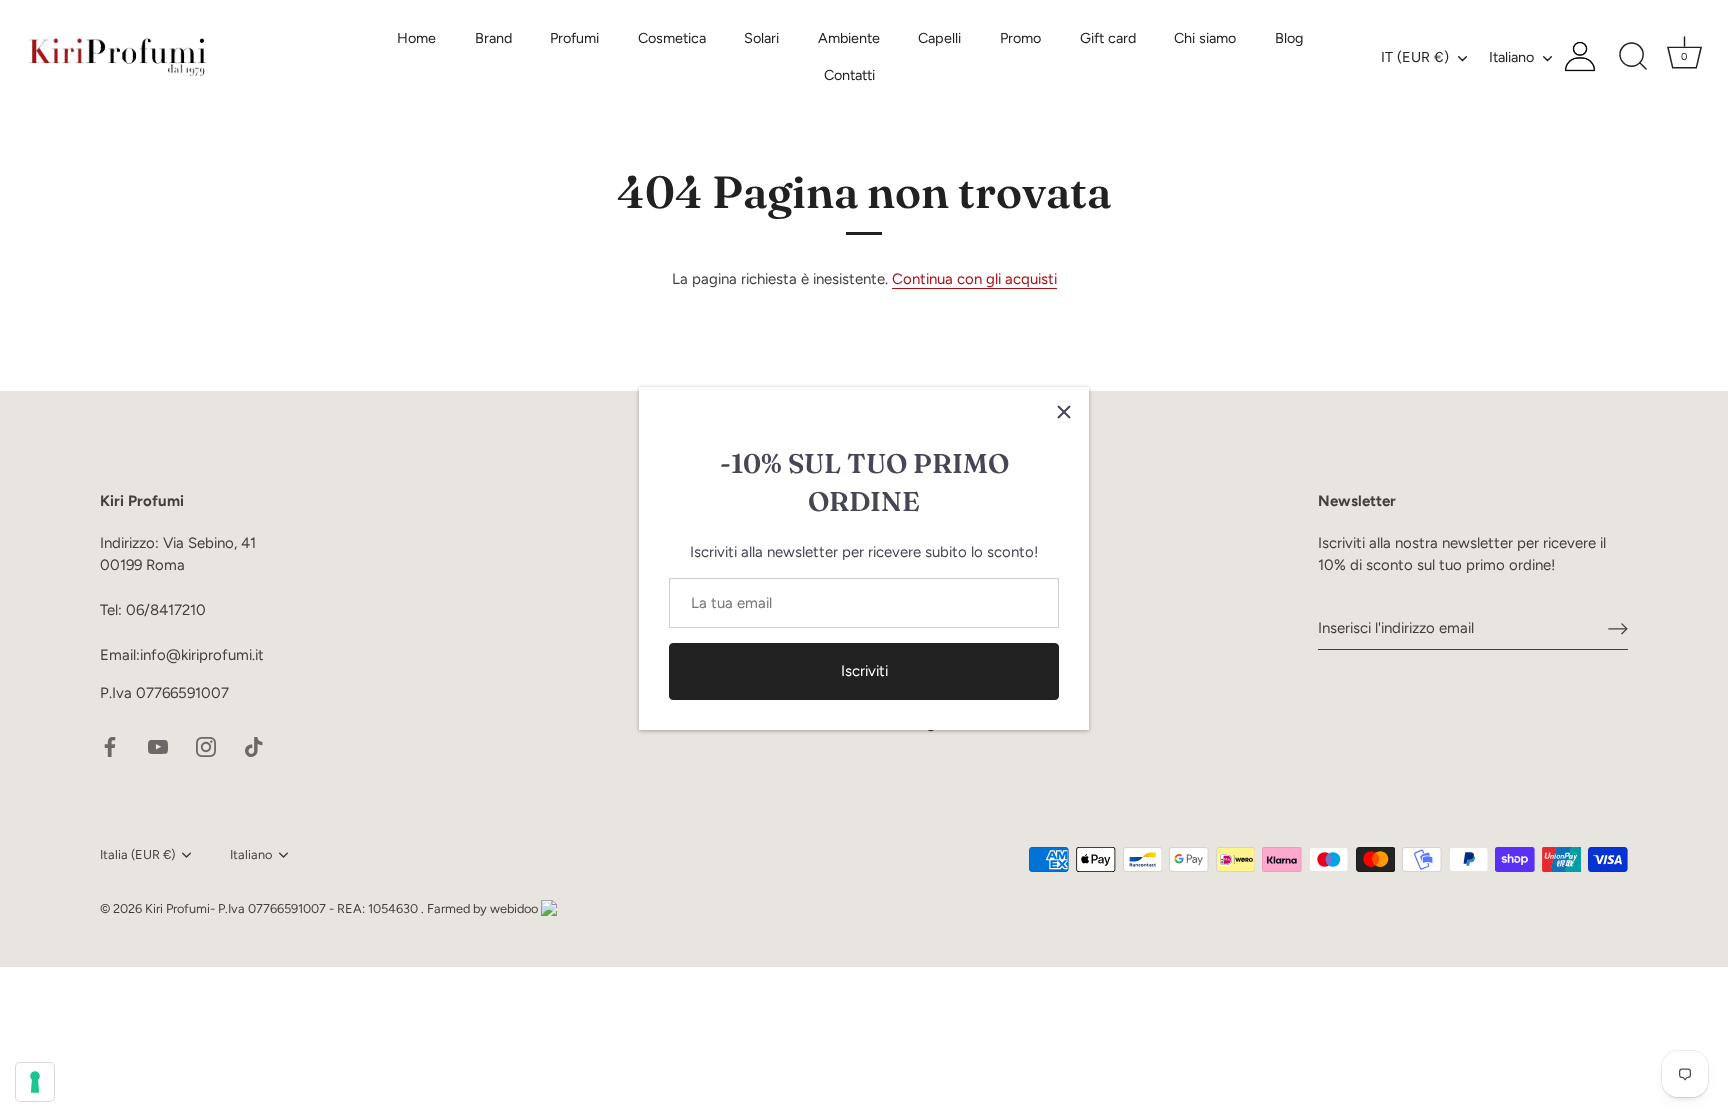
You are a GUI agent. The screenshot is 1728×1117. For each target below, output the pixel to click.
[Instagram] (206, 745)
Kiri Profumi (177, 908)
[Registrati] (1618, 628)
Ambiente (849, 38)
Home (416, 38)
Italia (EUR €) (137, 854)
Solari (761, 38)
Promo (1020, 38)
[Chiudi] (1064, 412)
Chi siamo (1205, 38)
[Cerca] (1633, 57)
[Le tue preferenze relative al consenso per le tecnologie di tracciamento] (35, 1082)
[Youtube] (158, 745)
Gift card (1108, 38)
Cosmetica (672, 38)
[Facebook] (110, 745)
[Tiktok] (254, 745)
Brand (493, 38)
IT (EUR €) (1415, 57)
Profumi (574, 38)
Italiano (1511, 57)
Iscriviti (864, 671)
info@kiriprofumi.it (202, 655)
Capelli (939, 38)
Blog (1289, 38)
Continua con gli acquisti (974, 279)
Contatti (849, 75)
